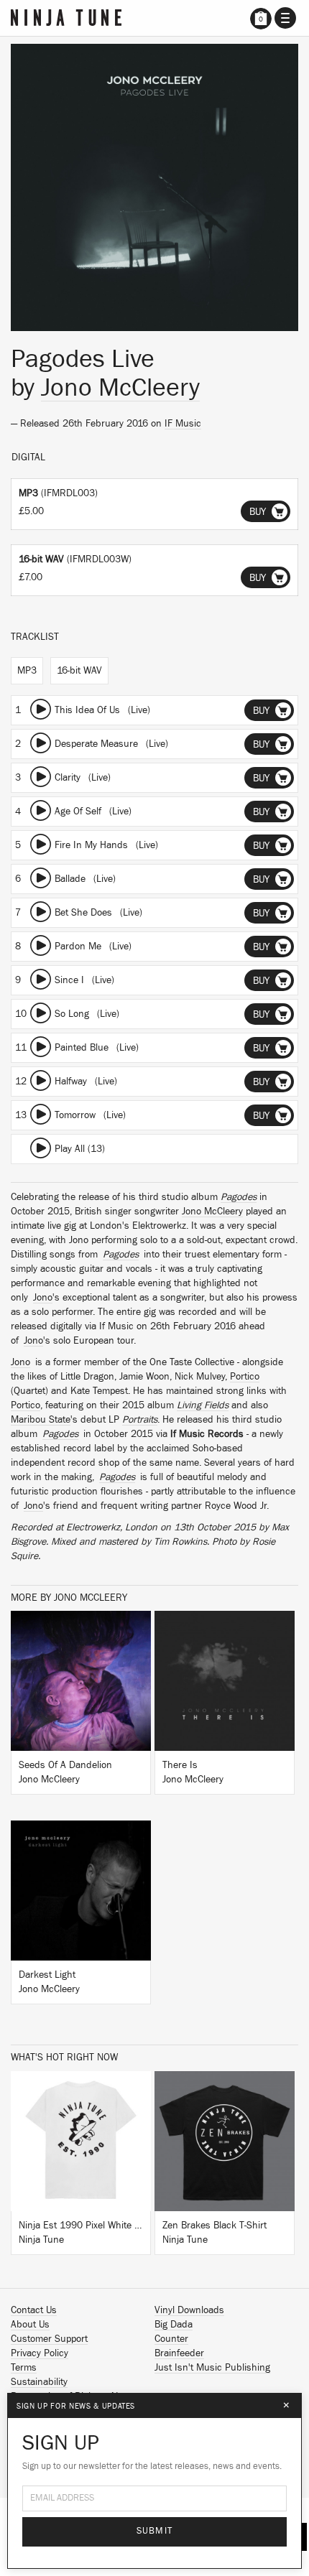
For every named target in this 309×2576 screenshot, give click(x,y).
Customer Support (49, 2339)
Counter (171, 2339)
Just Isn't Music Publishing (212, 2368)
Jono (43, 1298)
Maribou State (41, 1420)
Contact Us (34, 2310)
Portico (245, 1377)
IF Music (183, 424)
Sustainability (39, 2382)
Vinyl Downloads (189, 2310)
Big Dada (174, 2325)
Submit (155, 2531)
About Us (30, 2325)
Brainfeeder (179, 2353)
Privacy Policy (40, 2353)
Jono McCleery (120, 388)
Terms (24, 2368)
